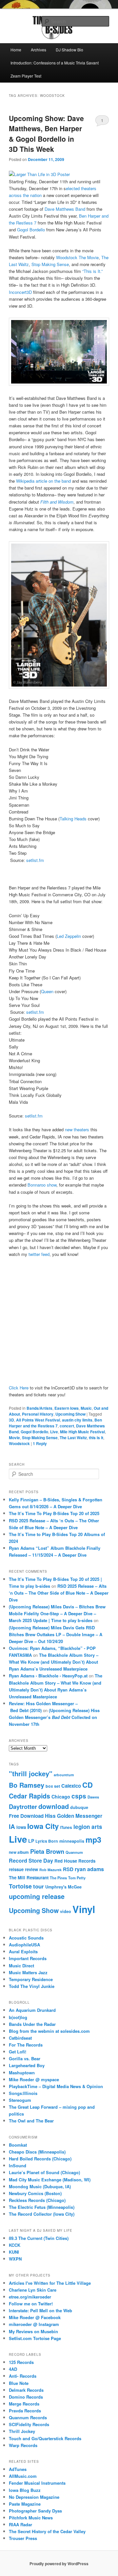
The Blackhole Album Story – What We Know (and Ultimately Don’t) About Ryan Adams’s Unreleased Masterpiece (54, 1662)
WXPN (15, 2259)
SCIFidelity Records (29, 2424)
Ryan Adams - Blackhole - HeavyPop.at (48, 1676)
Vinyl (84, 1909)
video (66, 1911)
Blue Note (19, 2383)
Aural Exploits (23, 1951)
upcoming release (37, 1896)
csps (79, 1796)
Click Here (19, 1388)
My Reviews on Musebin (33, 2331)
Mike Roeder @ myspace (34, 2079)
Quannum (74, 1852)
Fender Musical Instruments (37, 2483)
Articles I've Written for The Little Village (50, 2283)
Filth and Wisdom (57, 502)
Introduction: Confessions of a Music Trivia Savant (55, 63)
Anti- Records (23, 2376)
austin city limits (77, 1420)
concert (67, 1426)
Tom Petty (77, 1878)
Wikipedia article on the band (44, 481)
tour (39, 1886)
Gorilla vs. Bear (25, 2058)
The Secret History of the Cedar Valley (47, 2531)
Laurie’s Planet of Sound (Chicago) (44, 2172)
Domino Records (26, 2397)
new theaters (78, 1129)
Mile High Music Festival (82, 1432)
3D (11, 1420)
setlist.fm (35, 860)
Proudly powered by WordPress (59, 2564)
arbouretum (64, 1775)
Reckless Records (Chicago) (37, 2200)
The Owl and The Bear (31, 2121)
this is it (96, 1438)
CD (88, 1785)
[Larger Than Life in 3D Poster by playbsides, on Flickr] (39, 174)
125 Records (21, 2362)
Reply (40, 1443)
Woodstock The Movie (77, 257)
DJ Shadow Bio (69, 50)
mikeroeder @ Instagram (34, 2324)
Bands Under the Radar (32, 2024)
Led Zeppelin (69, 936)
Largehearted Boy (27, 2065)
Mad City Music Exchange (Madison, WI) (50, 2180)
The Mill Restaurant (29, 1878)
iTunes (66, 1827)
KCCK (15, 2245)
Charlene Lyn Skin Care (33, 2290)
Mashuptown (22, 2073)
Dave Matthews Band (66, 209)
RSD (68, 1869)
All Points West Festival (38, 1420)
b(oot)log (18, 2017)
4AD (13, 2369)
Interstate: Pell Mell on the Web (40, 2310)
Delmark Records (26, 2390)
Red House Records (75, 1861)
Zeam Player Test (26, 76)
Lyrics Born (47, 1841)
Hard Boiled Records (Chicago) (40, 2159)
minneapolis (72, 1841)
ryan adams (89, 1869)
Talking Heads (73, 819)
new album (19, 1852)
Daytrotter (23, 1807)
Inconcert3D (20, 292)
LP (31, 1841)
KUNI (14, 2252)
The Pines (58, 1878)
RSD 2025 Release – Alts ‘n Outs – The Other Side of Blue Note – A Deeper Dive (59, 1593)
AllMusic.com (23, 2476)
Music (86, 1408)
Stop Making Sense (50, 264)
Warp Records (23, 2445)
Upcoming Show (70, 1414)
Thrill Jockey (22, 2431)
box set (53, 1786)
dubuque (79, 1807)
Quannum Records (28, 2417)
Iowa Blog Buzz (25, 2490)
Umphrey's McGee (63, 1887)
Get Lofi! (18, 2052)
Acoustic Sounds (26, 1938)
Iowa (21, 1827)
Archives (39, 50)
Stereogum (20, 2100)
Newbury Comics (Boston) (35, 2193)
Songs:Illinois (23, 2093)
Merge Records (24, 2404)
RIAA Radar (20, 2524)
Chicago (61, 1797)
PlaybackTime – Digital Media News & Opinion (56, 2086)
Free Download (26, 1816)
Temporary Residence (31, 1979)
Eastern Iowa (67, 1408)
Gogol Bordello (32, 230)
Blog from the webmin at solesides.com (49, 2031)
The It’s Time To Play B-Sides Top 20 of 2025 (54, 1513)
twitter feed (39, 1254)
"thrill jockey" (31, 1773)
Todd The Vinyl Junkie (32, 1986)
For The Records (26, 2045)
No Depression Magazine (34, 2497)
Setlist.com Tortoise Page (35, 2338)
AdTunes (18, 2469)
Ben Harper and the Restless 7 (55, 1423)
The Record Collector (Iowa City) (42, 2214)
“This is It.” (92, 271)
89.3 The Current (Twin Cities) (39, 2238)
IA (12, 1826)
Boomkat (18, 2145)
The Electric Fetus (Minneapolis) (42, 2207)
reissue (16, 1869)
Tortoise (20, 1886)
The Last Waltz (73, 1438)
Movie (14, 1438)
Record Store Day (31, 1860)
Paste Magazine (25, 2504)
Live (54, 1432)
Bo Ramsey (27, 1785)
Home (16, 50)
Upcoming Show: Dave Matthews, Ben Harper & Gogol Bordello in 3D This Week (46, 134)
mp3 (93, 1840)
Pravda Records (25, 2411)
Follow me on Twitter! (31, 2304)
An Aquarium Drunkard (32, 2010)
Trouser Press (23, 2538)
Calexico (71, 1786)
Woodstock (19, 1443)
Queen (47, 991)
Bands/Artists (39, 1408)
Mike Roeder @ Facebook (35, 2317)
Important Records (28, 1958)
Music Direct (21, 1966)
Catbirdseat (20, 2038)
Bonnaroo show (42, 1185)
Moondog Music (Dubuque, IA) (40, 2186)
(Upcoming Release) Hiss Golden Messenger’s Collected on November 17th (54, 1717)
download (54, 1806)
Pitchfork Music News (31, 2518)
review (31, 1869)
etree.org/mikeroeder (30, 2297)
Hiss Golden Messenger (74, 1816)
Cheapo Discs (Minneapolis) (37, 2152)
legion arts (88, 1827)
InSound (18, 2165)
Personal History (38, 1414)
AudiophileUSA (24, 1945)
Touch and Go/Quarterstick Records (45, 2438)
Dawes (93, 1797)
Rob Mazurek (50, 1870)
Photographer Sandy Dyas (35, 2511)
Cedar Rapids (29, 1796)
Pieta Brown (47, 1851)
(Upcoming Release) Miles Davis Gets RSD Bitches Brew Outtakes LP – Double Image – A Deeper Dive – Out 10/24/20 (56, 1634)
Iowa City (43, 1826)
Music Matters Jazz (28, 1972)
